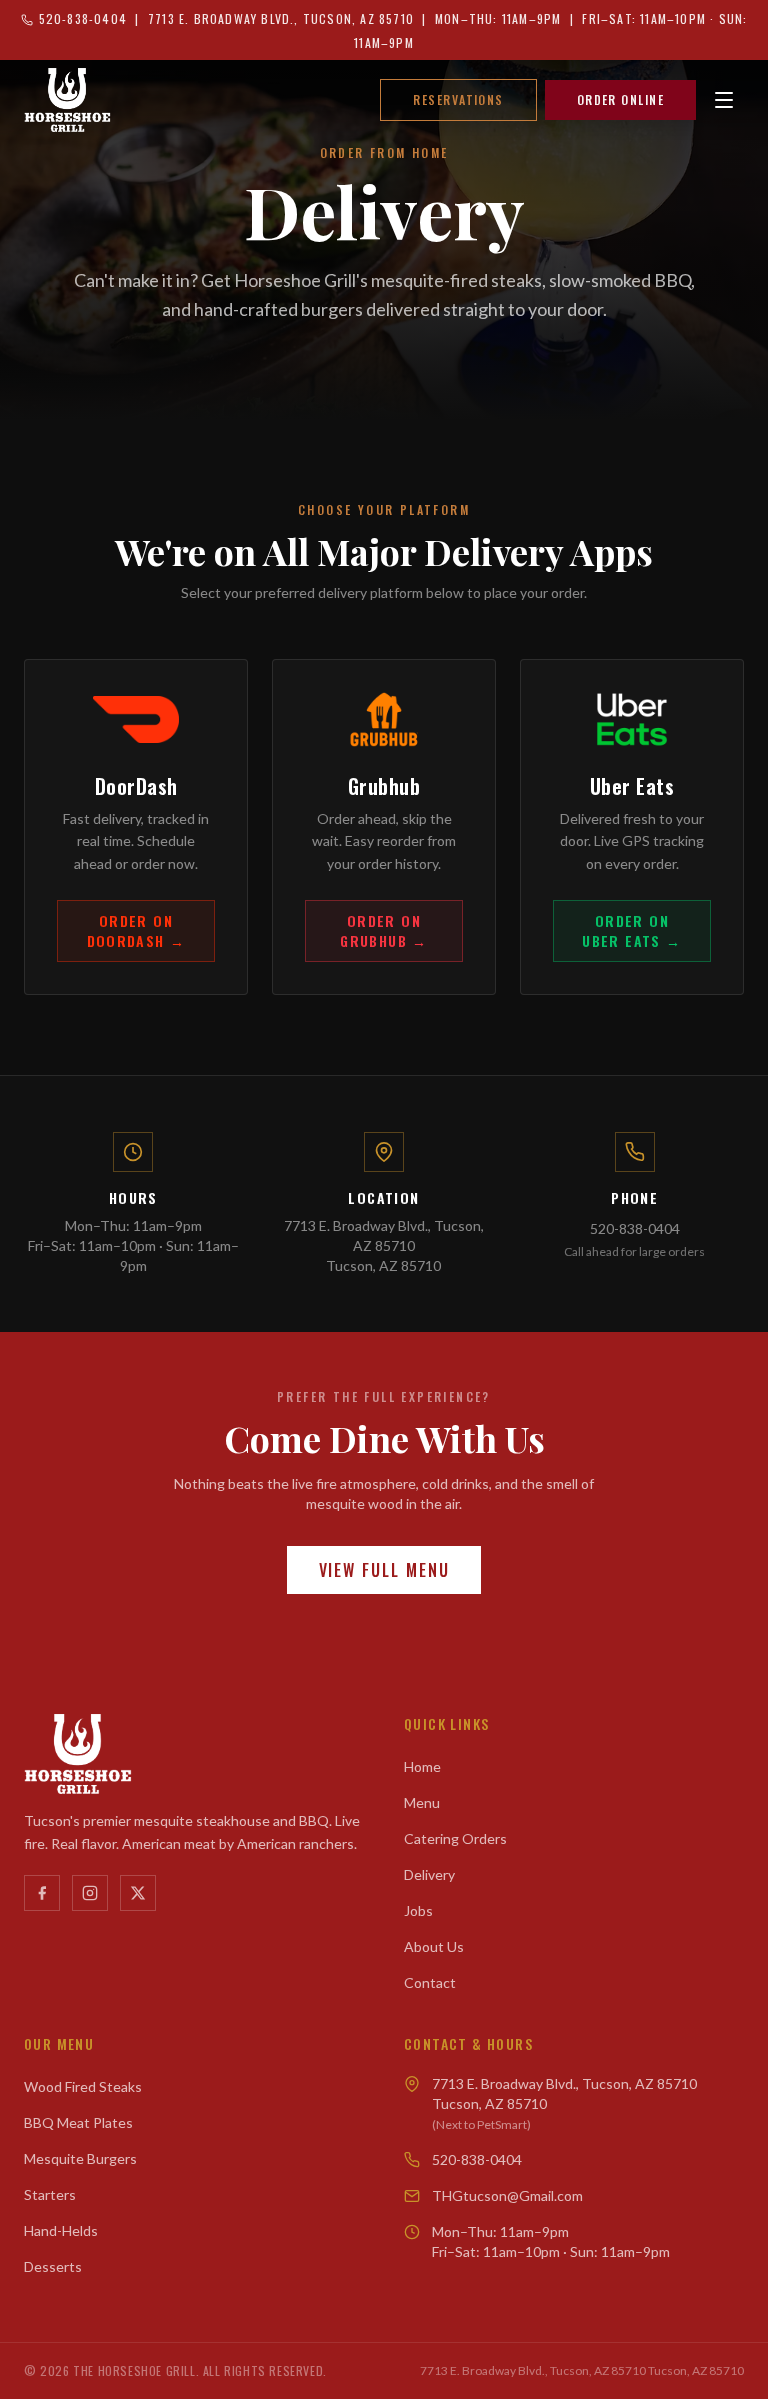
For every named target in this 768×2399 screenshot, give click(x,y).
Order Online (620, 99)
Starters (50, 2194)
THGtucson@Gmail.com (507, 2195)
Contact (430, 1982)
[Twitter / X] (138, 1893)
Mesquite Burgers (80, 2158)
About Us (434, 1946)
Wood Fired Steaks (83, 2086)
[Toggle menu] (724, 100)
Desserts (53, 2266)
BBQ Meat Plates (78, 2122)
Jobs (418, 1910)
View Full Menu (384, 1570)
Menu (422, 1802)
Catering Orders (455, 1838)
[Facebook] (42, 1893)
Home (422, 1766)
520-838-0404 (635, 1228)
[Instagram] (90, 1893)
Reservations (458, 99)
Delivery (429, 1874)
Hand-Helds (61, 2230)
